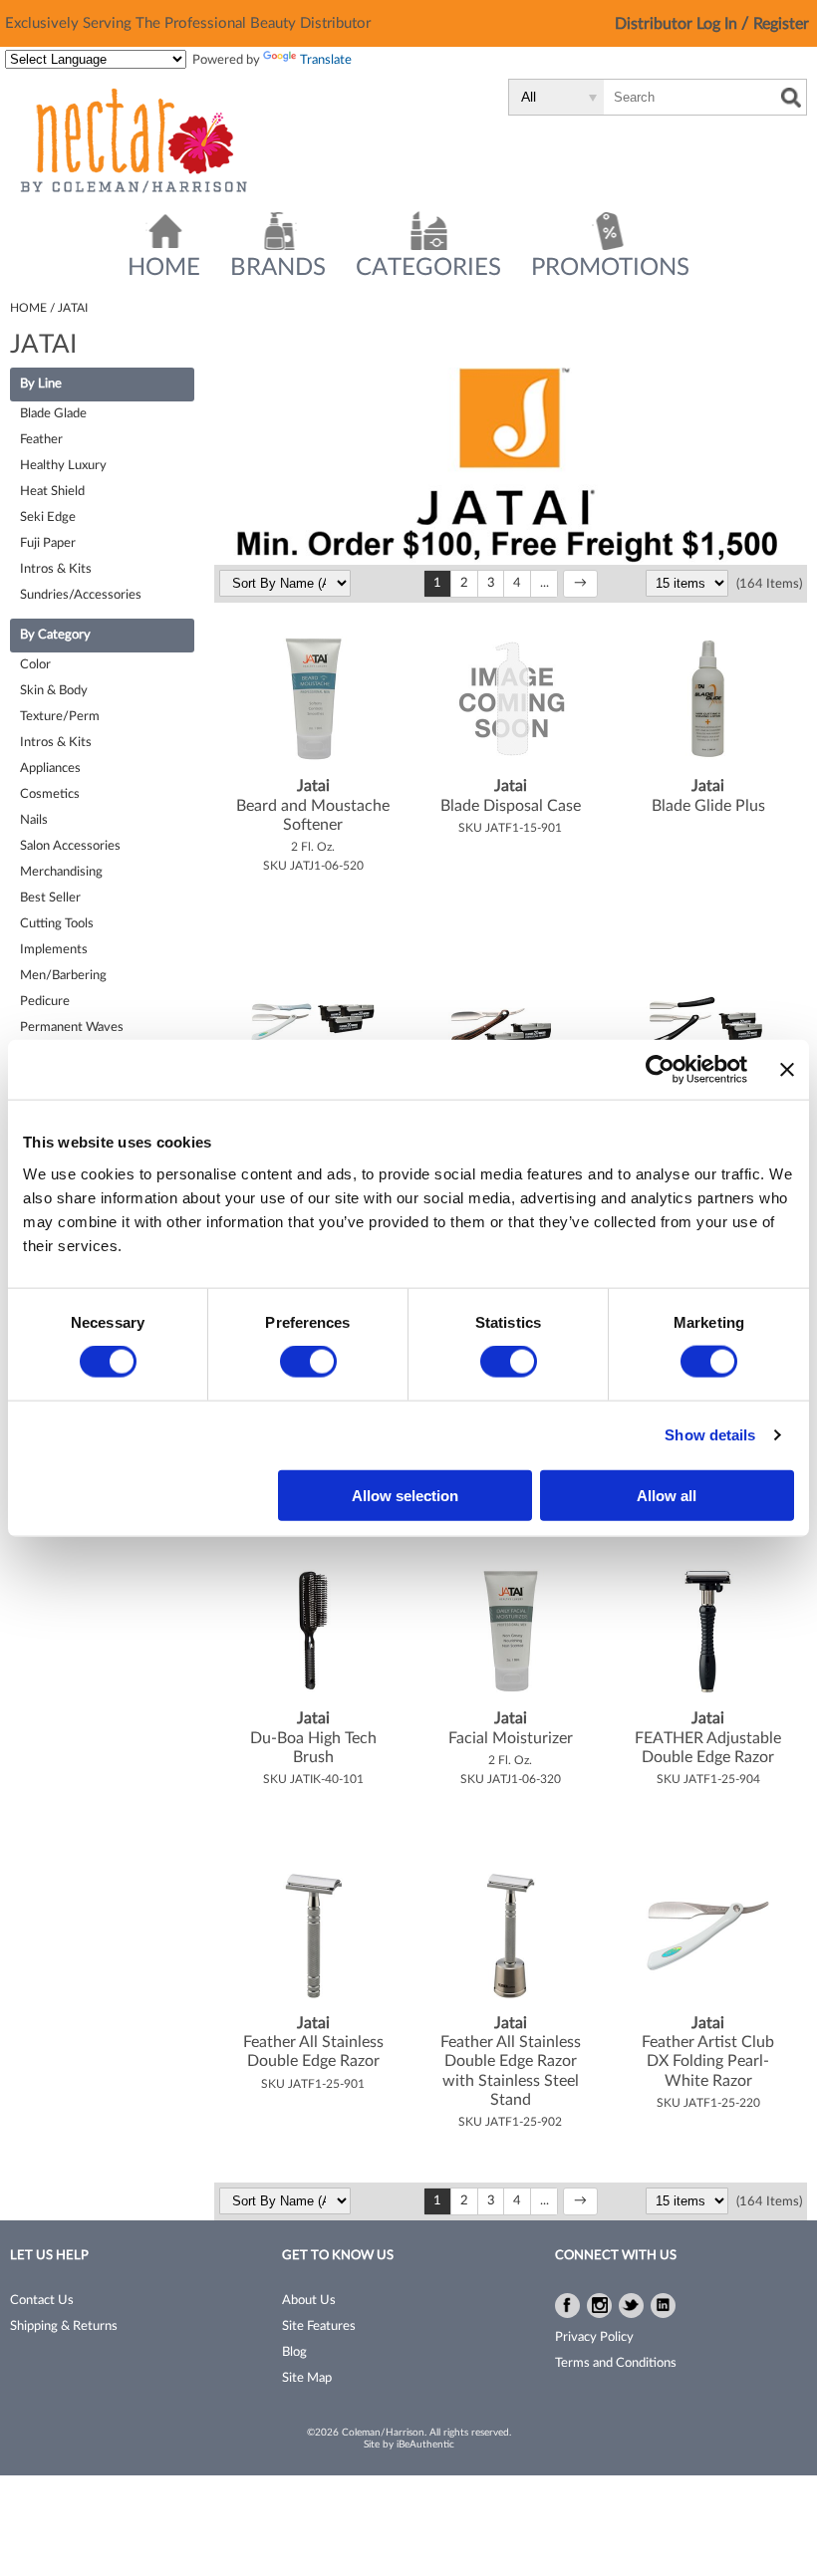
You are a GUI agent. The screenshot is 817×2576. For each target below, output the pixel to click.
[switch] (308, 1362)
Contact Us (42, 2301)
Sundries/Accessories (81, 595)
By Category (55, 635)
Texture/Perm (60, 717)
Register (781, 24)
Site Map (307, 2378)
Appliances (50, 769)
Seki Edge (48, 517)
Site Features (319, 2326)
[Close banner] (787, 1070)
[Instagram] (599, 2306)
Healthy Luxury (63, 466)
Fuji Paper (48, 543)
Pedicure (45, 1002)
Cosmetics (50, 794)
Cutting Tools (57, 924)
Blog (294, 2352)
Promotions (610, 268)
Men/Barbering (63, 976)
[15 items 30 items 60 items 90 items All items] (688, 584)
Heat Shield (52, 492)
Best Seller (50, 898)
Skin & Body (54, 691)
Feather (41, 440)
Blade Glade (53, 414)
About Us (309, 2301)
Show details (710, 1435)
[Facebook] (567, 2306)
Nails (34, 820)
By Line (41, 384)
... (545, 583)
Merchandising (61, 872)
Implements (54, 950)
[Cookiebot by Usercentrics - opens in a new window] (660, 1070)
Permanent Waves (72, 1028)
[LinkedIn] (663, 2306)
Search (791, 98)
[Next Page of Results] (580, 584)
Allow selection (405, 1495)
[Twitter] (631, 2306)
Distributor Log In (678, 24)
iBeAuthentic (425, 2445)
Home (164, 268)
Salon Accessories (70, 846)
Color (35, 665)
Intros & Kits (56, 569)
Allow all (667, 1495)
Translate (326, 60)
